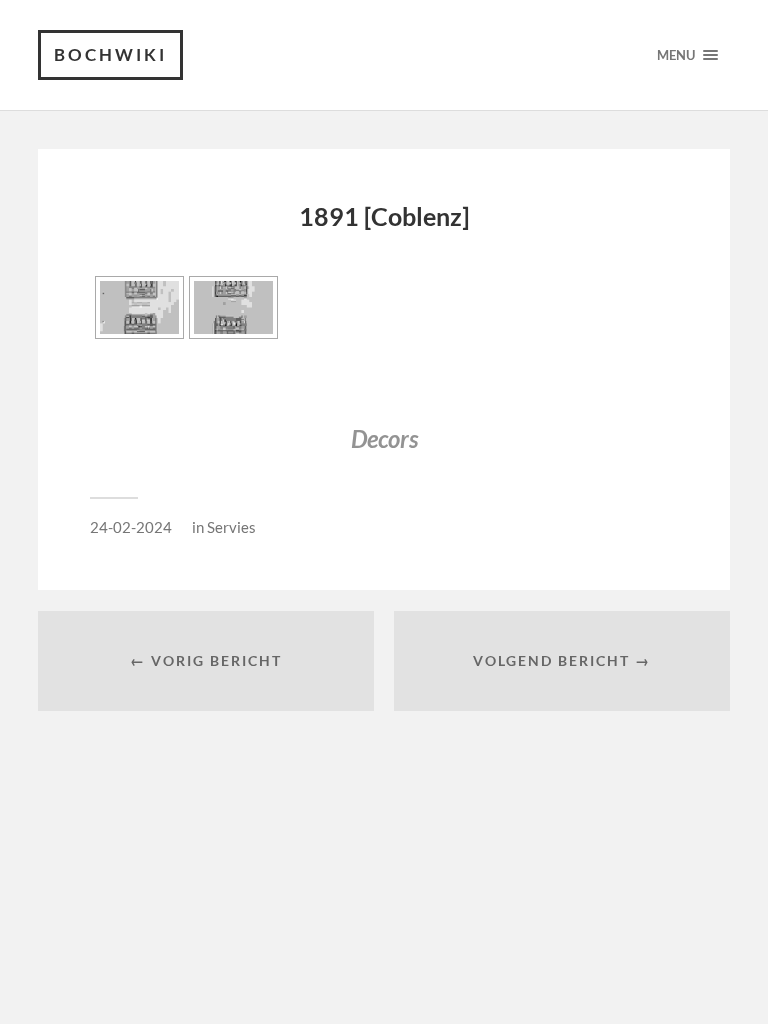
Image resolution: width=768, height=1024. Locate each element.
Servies (231, 527)
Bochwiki (110, 54)
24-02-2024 (131, 527)
